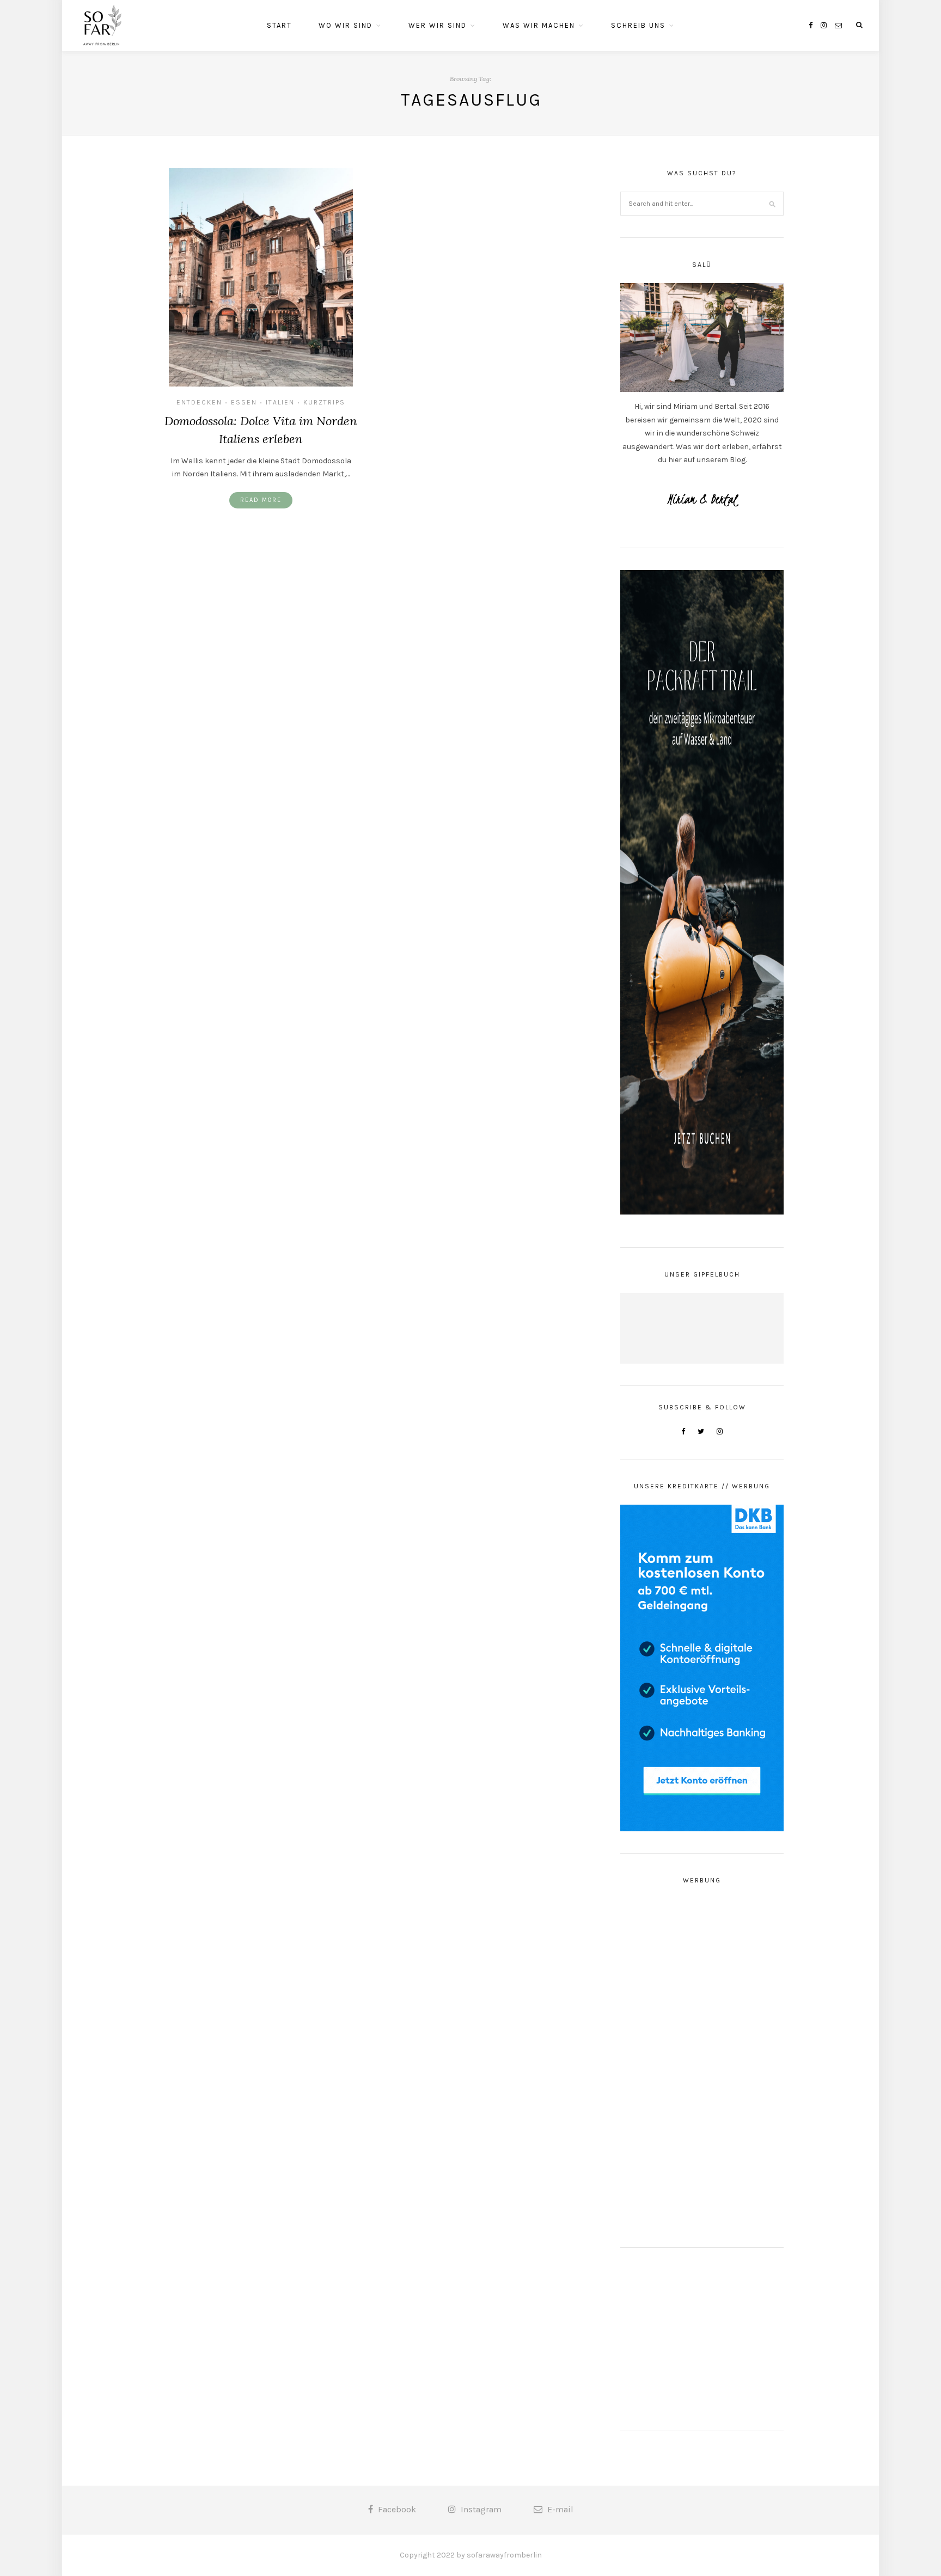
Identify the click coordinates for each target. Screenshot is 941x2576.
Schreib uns (638, 25)
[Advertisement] (702, 2062)
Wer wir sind (438, 25)
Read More (261, 500)
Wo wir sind (346, 25)
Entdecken (199, 402)
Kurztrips (324, 402)
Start (279, 25)
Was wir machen (539, 25)
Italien (280, 402)
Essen (244, 402)
